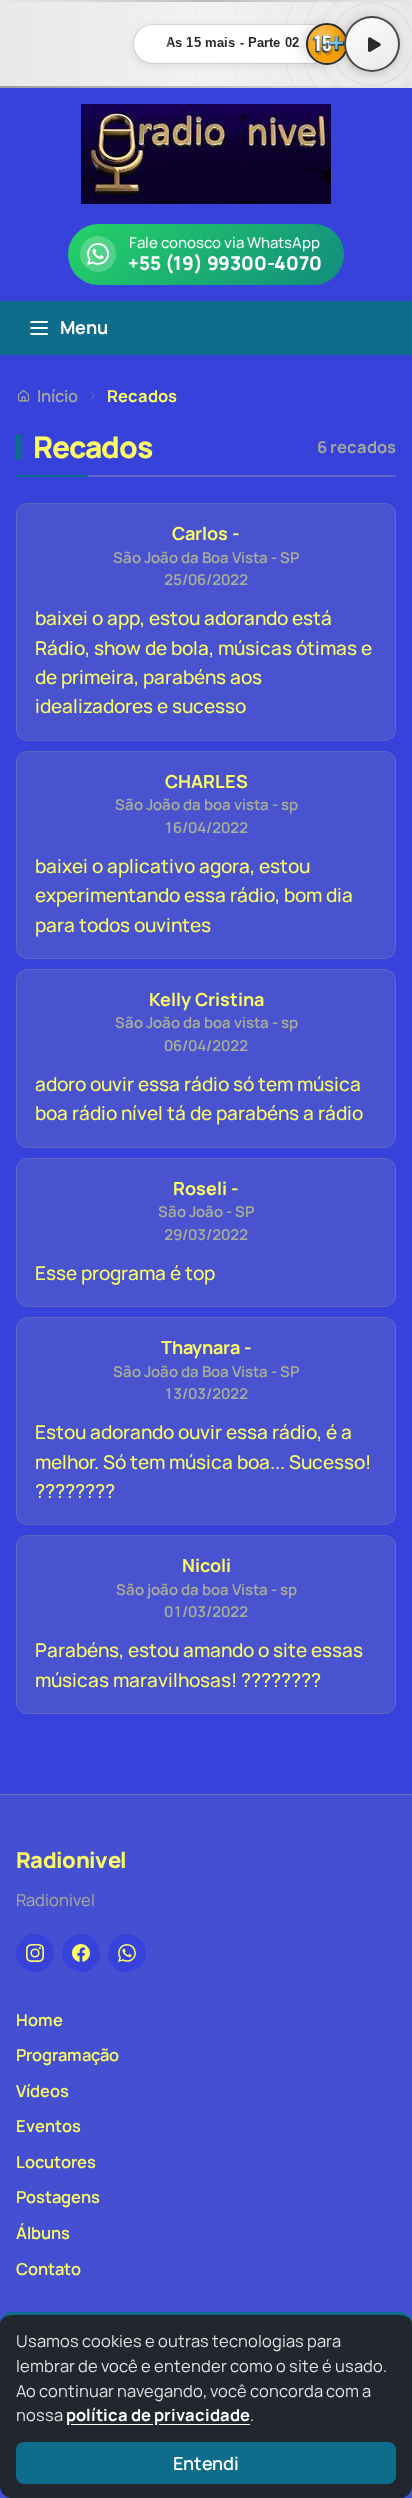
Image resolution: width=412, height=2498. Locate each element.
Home (39, 2019)
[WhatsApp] (127, 1953)
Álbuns (43, 2232)
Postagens (58, 2196)
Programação (67, 2054)
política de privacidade (158, 2414)
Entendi (206, 2463)
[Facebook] (81, 1953)
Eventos (48, 2125)
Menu (84, 327)
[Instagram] (35, 1953)
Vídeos (42, 2090)
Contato (48, 2268)
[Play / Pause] (372, 44)
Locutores (56, 2161)
